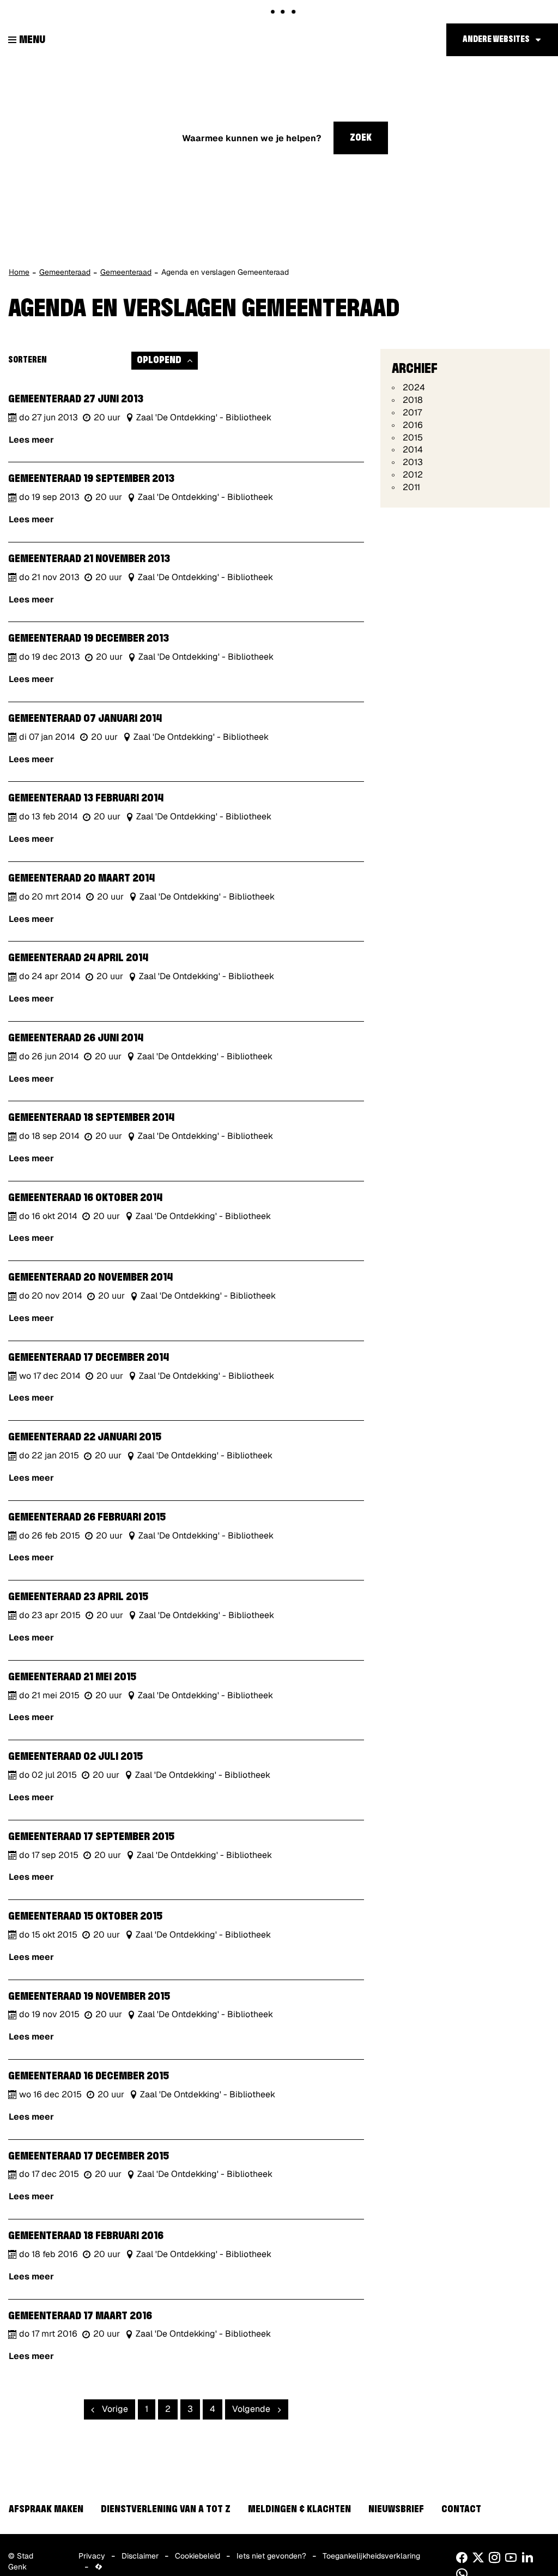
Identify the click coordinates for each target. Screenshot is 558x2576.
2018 (413, 400)
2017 (412, 412)
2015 (413, 438)
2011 (411, 487)
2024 (414, 387)
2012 (413, 475)
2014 (413, 450)
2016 (413, 425)
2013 (413, 462)
